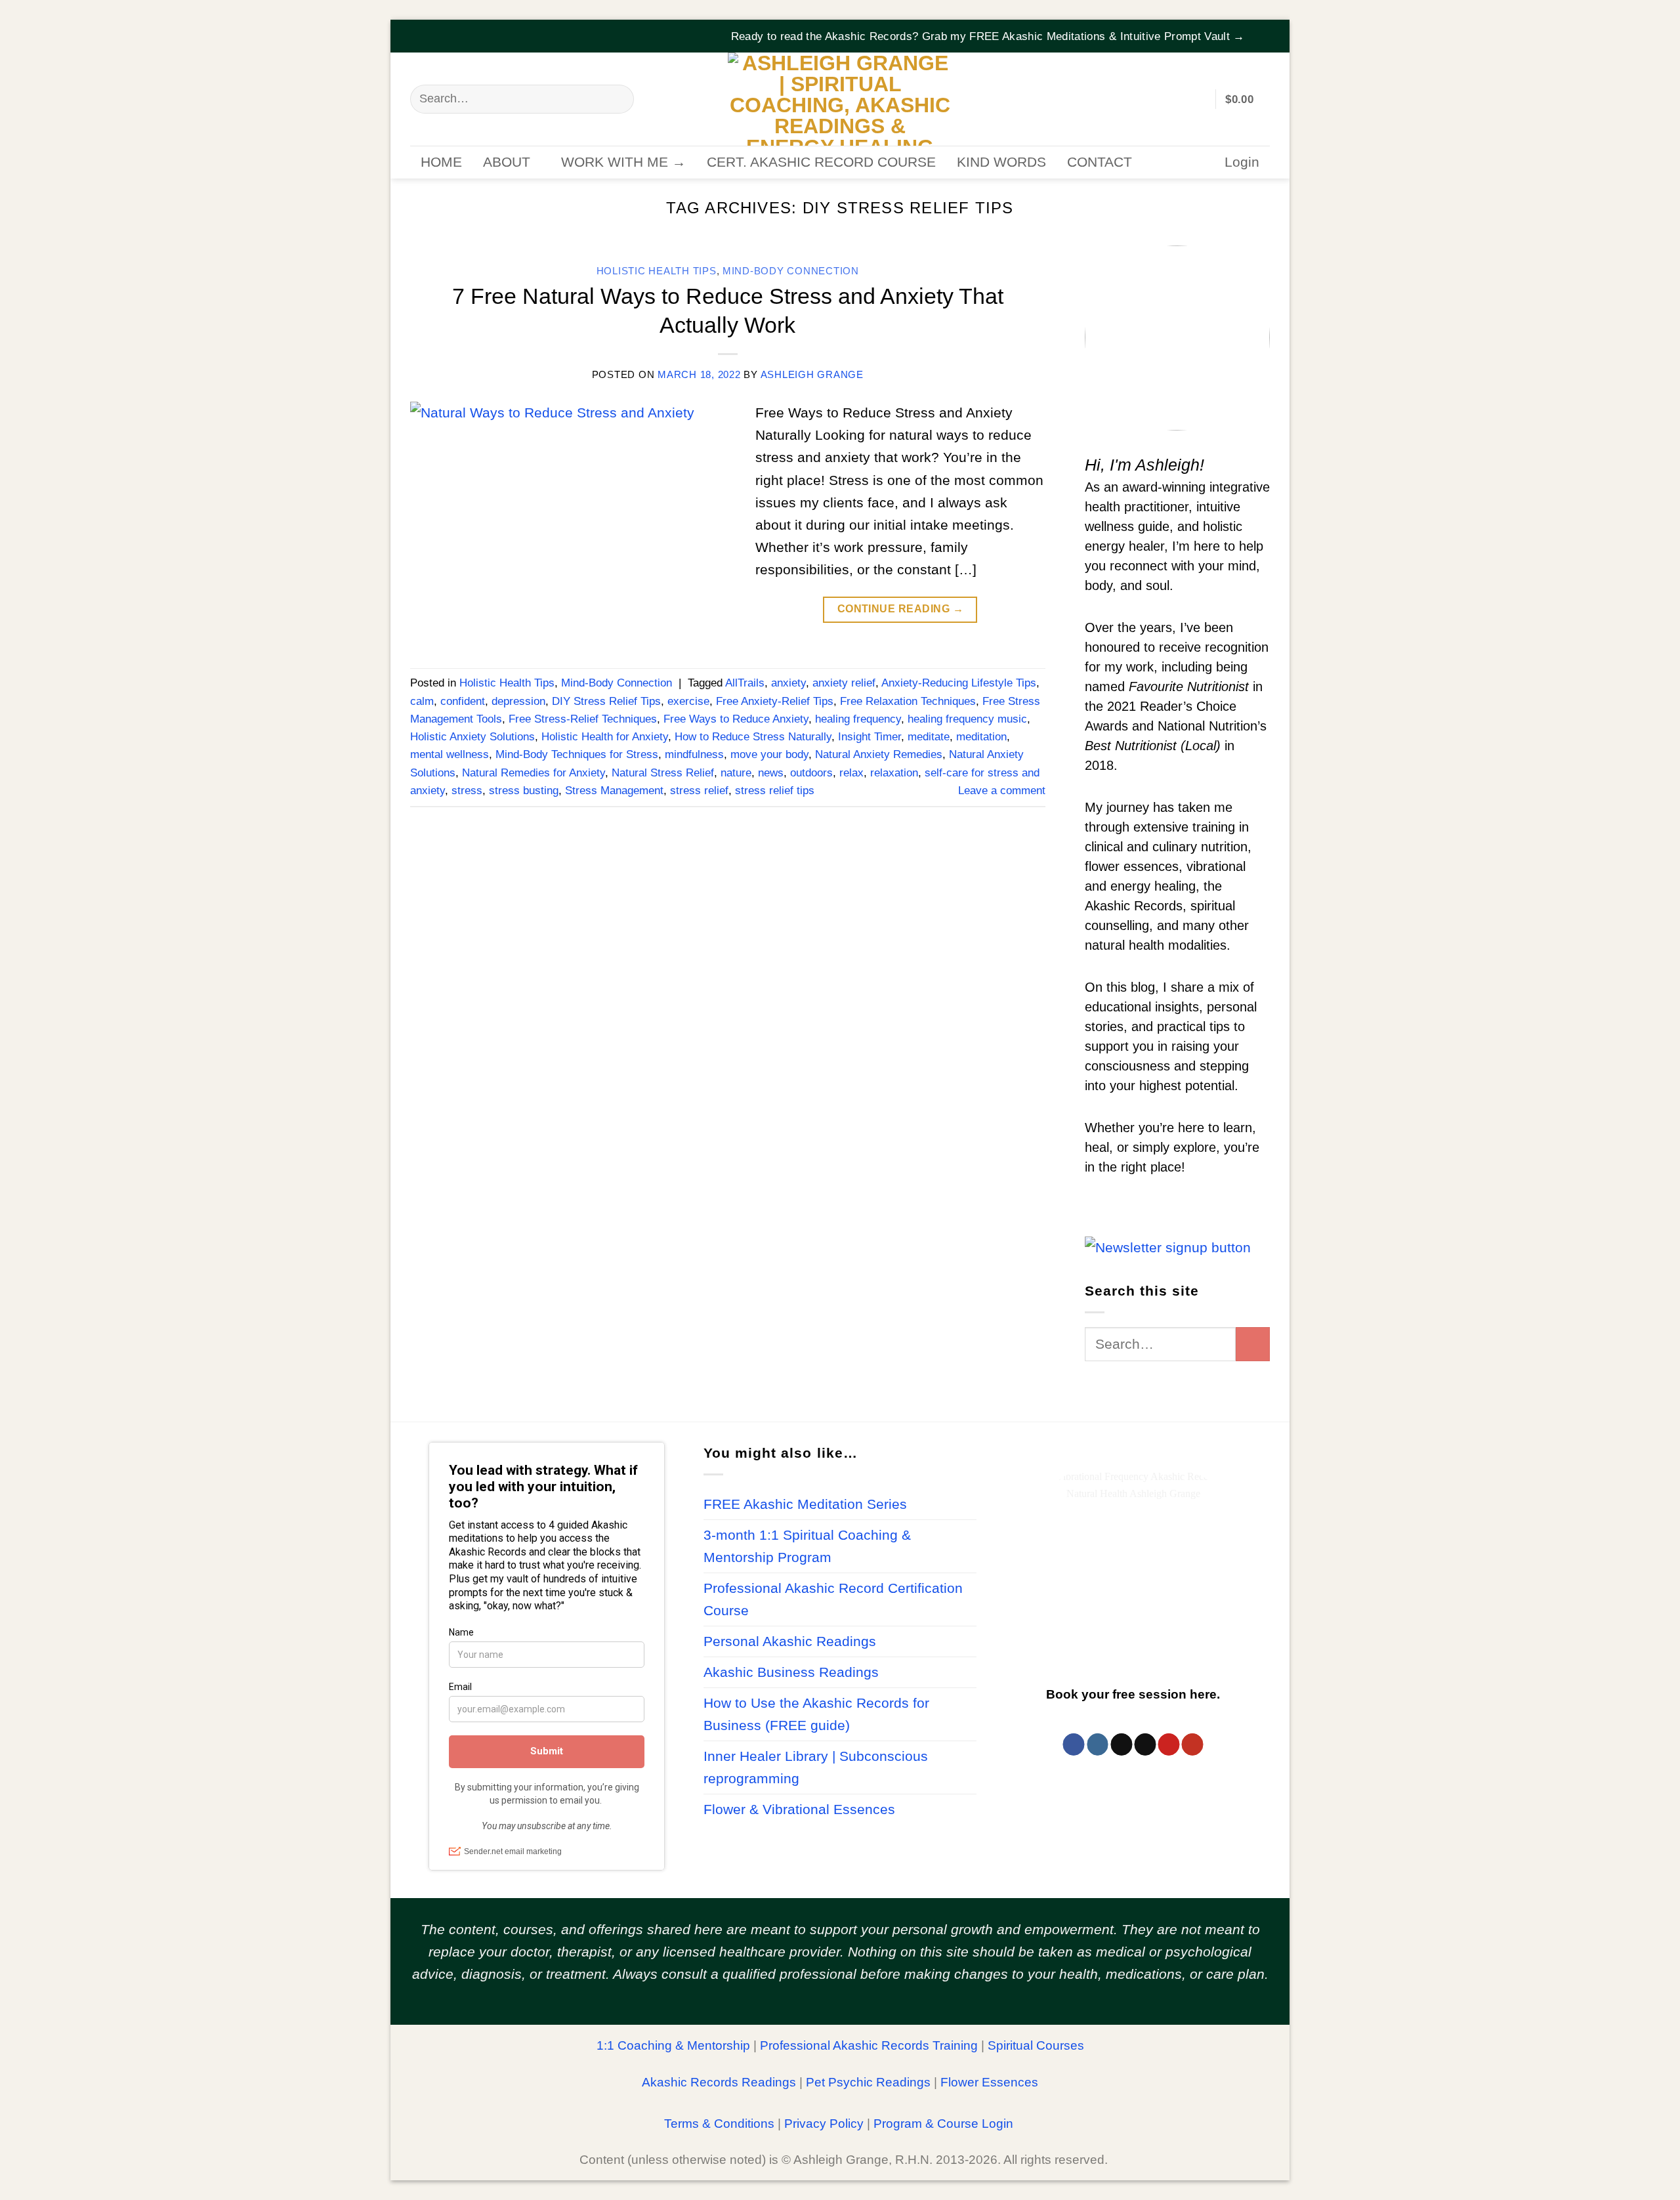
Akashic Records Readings (719, 2082)
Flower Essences (989, 2082)
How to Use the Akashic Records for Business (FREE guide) (816, 1714)
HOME (441, 162)
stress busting (524, 791)
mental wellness (450, 754)
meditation (981, 737)
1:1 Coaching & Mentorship (673, 2045)
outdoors (811, 773)
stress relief (699, 791)
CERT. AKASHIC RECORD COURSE (821, 162)
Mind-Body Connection (791, 271)
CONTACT (1100, 162)
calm (422, 701)
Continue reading (901, 609)
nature (736, 773)
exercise (688, 701)
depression (518, 701)
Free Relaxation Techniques (908, 701)
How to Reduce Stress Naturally (753, 737)
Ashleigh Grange (812, 375)
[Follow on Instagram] (1098, 1745)
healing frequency (858, 719)
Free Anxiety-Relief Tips (775, 701)
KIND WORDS (1001, 162)
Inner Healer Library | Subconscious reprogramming (816, 1767)
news (771, 773)
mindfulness (694, 754)
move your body (769, 754)
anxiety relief (844, 683)
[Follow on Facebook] (1074, 1745)
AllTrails (745, 683)
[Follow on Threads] (1121, 1745)
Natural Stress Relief (663, 773)
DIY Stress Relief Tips (606, 701)
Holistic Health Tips (657, 271)
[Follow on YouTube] (1192, 1745)
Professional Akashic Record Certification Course (833, 1599)
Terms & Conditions (719, 2124)
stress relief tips (775, 791)
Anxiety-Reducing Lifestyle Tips (959, 683)
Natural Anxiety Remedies (879, 754)
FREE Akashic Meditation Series (805, 1504)
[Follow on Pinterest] (1168, 1745)
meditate (929, 737)
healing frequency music (967, 719)
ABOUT (507, 162)
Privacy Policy (824, 2124)
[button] (1261, 28)
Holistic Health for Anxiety (605, 737)
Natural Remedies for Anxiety (534, 773)
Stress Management (614, 791)
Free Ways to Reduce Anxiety (736, 719)
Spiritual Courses (1036, 2045)
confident (463, 701)
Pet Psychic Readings (868, 2082)
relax (851, 773)
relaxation (894, 773)
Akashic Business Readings (791, 1672)
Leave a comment (1002, 791)
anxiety (788, 683)
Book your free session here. (1133, 1694)
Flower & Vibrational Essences (799, 1809)
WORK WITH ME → (623, 162)
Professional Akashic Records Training (869, 2045)
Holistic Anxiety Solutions (472, 737)
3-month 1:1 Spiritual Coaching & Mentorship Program (807, 1546)
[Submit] (617, 99)
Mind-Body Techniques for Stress (577, 754)
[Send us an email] (1145, 1745)
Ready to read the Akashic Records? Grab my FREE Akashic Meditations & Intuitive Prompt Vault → (988, 36)
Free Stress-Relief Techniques (583, 719)
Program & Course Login (943, 2124)
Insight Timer (870, 737)
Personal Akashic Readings (790, 1641)
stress (467, 791)
